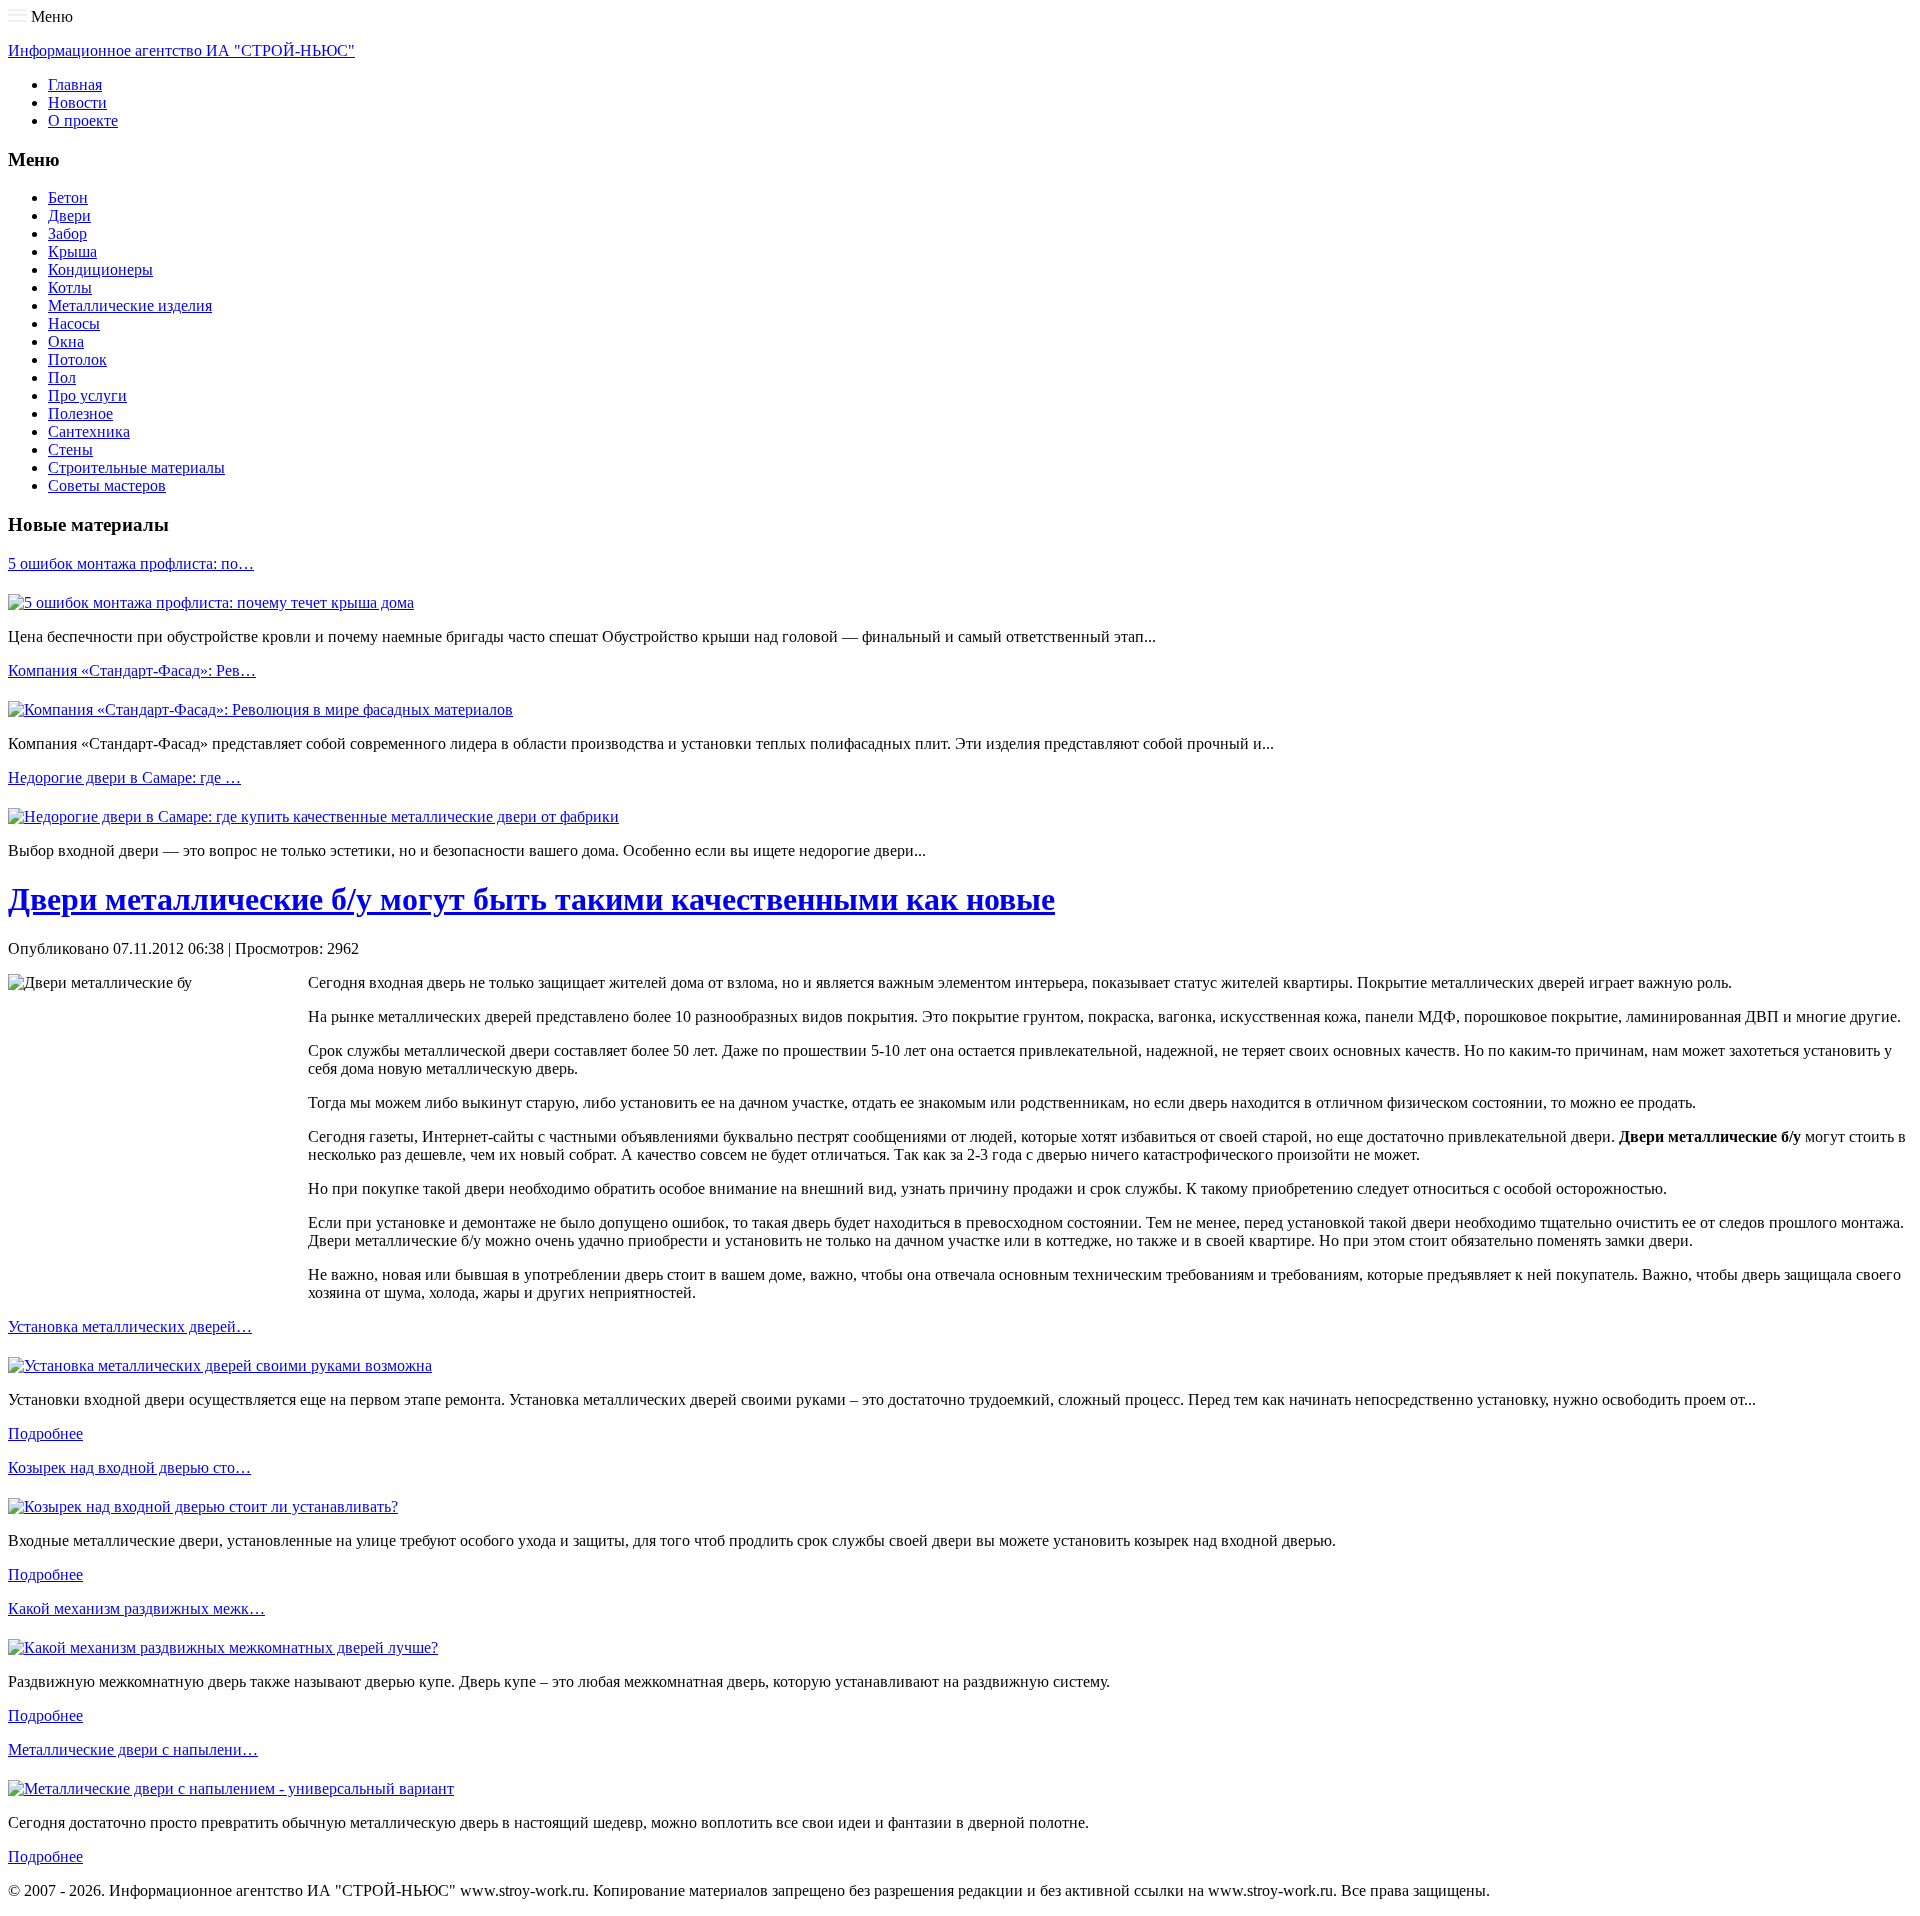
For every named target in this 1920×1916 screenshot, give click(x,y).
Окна (66, 341)
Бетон (68, 197)
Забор (67, 233)
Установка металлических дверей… (130, 1326)
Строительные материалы (136, 467)
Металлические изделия (130, 305)
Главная (75, 84)
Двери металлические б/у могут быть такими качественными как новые (531, 899)
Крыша (72, 251)
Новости (77, 102)
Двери (69, 215)
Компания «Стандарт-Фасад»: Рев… (132, 670)
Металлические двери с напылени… (133, 1749)
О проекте (83, 120)
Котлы (70, 287)
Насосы (74, 323)
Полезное (80, 413)
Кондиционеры (100, 269)
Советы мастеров (107, 485)
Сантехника (89, 431)
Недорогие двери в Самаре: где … (124, 777)
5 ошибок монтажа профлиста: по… (131, 563)
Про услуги (87, 395)
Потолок (77, 359)
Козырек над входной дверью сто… (129, 1467)
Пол (62, 377)
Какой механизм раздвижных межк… (136, 1608)
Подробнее (45, 1433)
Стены (70, 449)
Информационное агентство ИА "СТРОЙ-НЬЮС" (181, 50)
